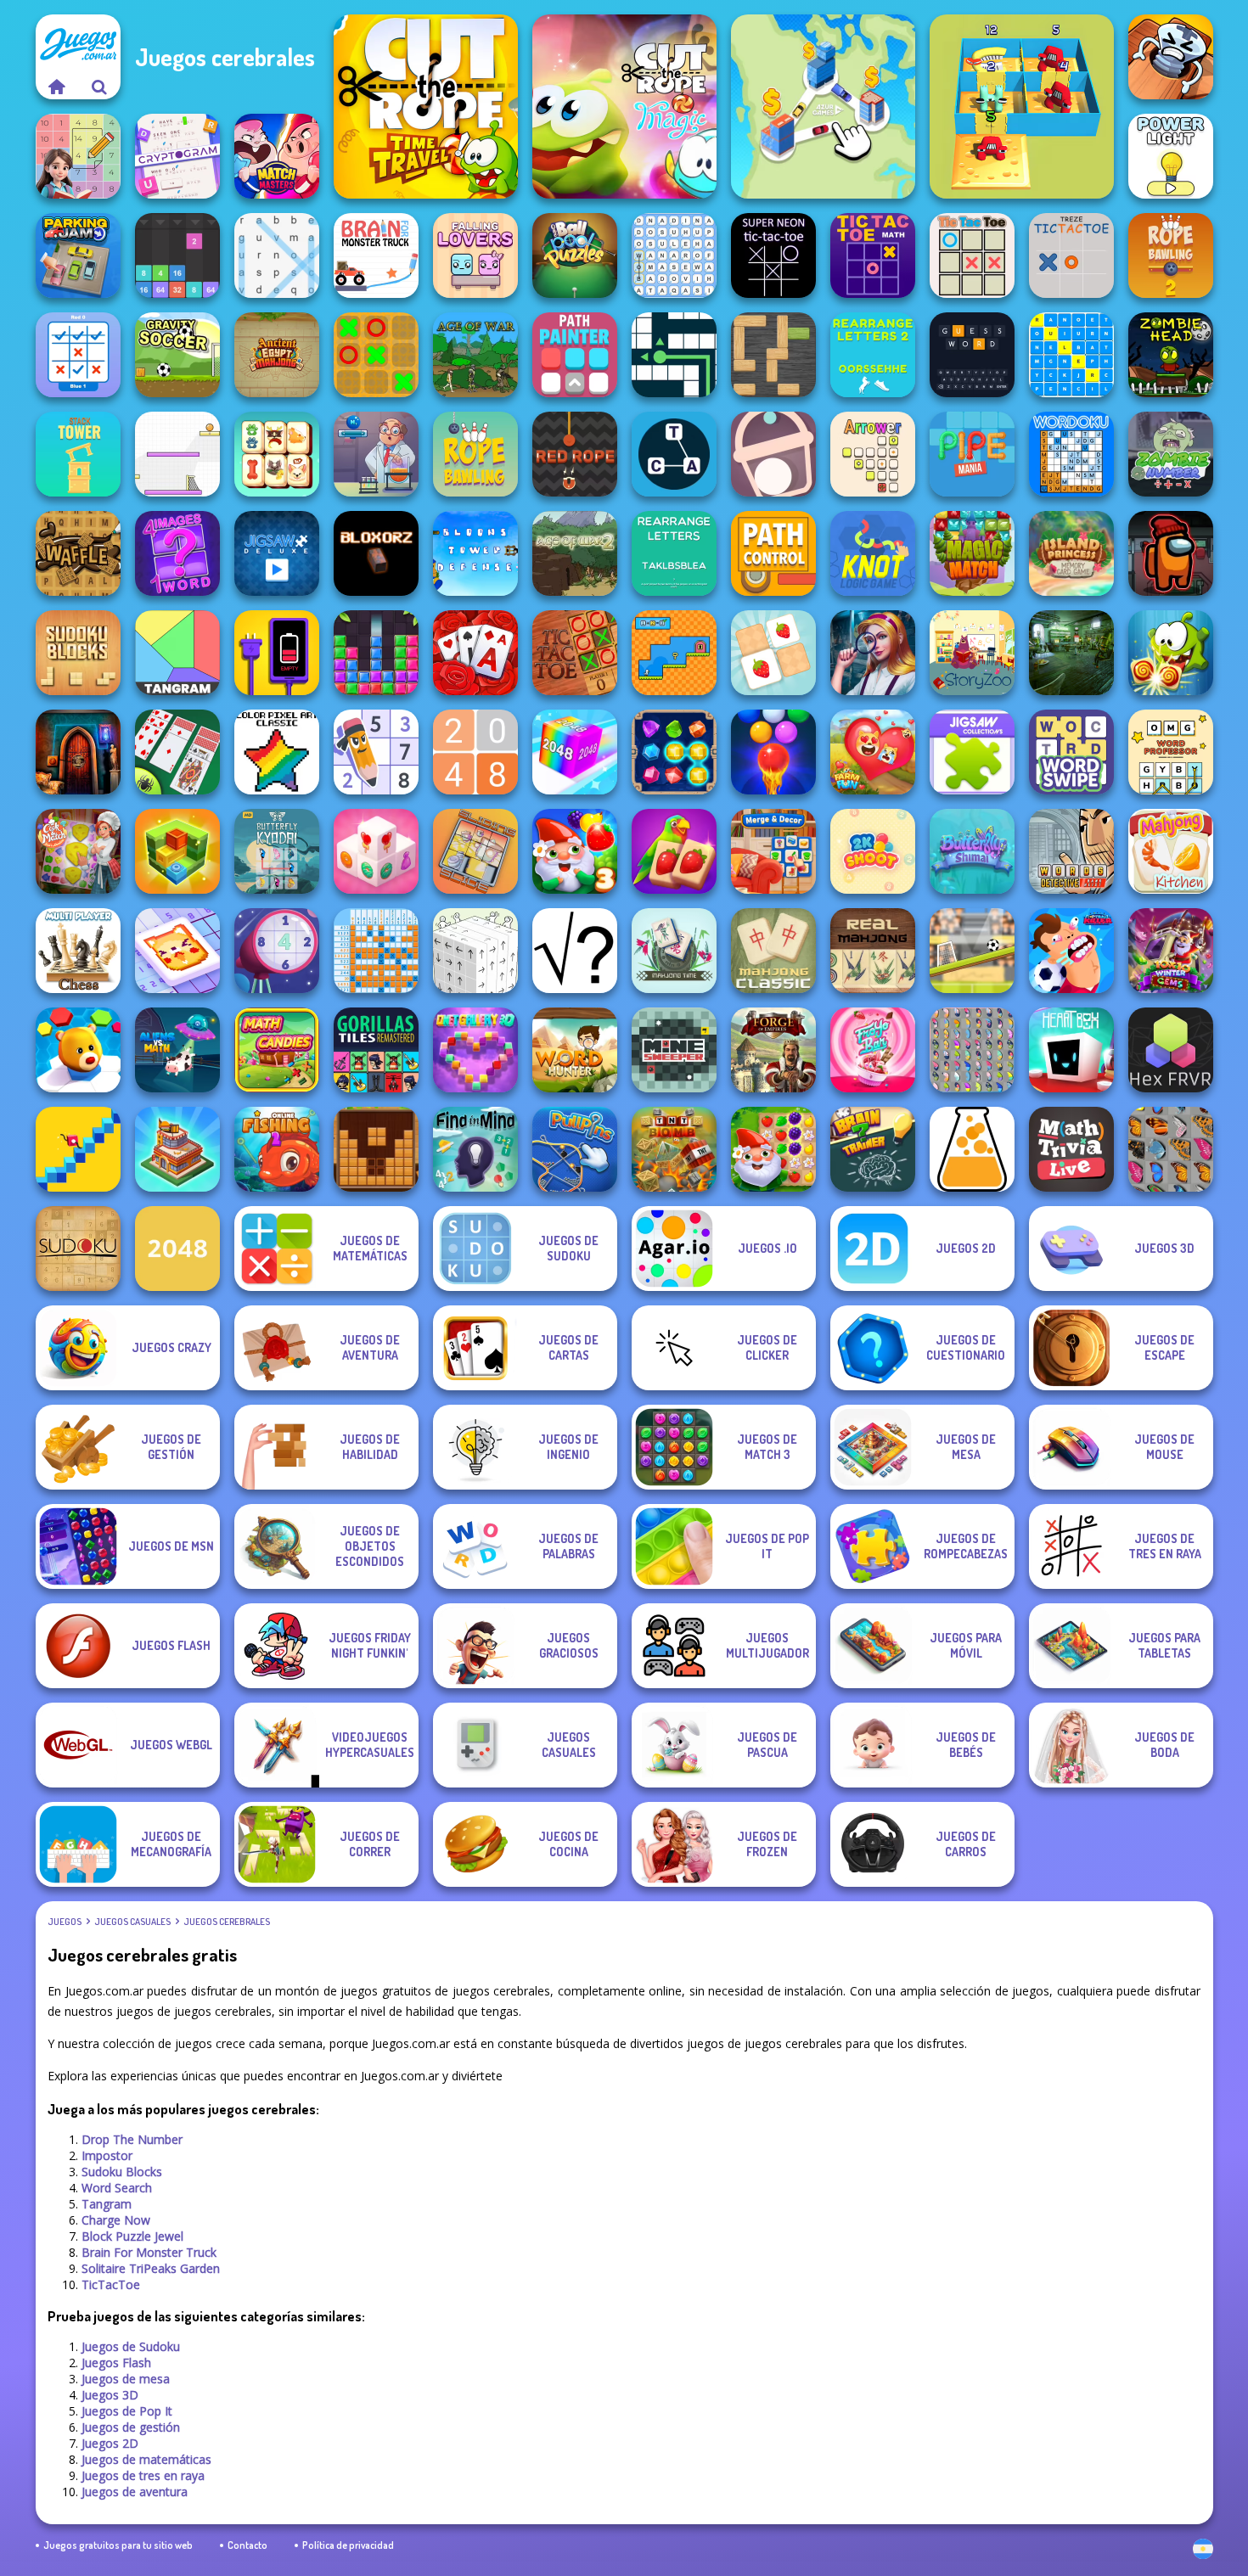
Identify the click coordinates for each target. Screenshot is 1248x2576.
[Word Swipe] (1071, 752)
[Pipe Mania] (972, 454)
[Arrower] (873, 454)
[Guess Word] (972, 355)
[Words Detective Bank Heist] (1071, 851)
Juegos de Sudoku (131, 2346)
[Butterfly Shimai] (972, 851)
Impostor (107, 2155)
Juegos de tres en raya (143, 2475)
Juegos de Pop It (127, 2411)
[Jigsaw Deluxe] (277, 553)
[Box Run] (177, 851)
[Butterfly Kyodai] (1171, 1149)
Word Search (117, 2188)
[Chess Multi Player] (78, 951)
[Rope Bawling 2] (1171, 255)
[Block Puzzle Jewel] (376, 653)
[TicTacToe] (575, 653)
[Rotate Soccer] (972, 951)
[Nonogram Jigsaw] (177, 951)
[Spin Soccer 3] (177, 454)
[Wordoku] (1071, 454)
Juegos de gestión (131, 2427)
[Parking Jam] (78, 255)
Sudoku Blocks (122, 2172)
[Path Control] (773, 553)
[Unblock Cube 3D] (475, 951)
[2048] (177, 1249)
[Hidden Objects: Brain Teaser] (873, 653)
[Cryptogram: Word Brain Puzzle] (177, 156)
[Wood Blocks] (376, 1149)
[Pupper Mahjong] (277, 454)
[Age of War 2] (575, 553)
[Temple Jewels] (674, 752)
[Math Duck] (674, 653)
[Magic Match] (972, 553)
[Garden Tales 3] (575, 851)
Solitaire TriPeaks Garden (151, 2268)
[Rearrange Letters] (674, 553)
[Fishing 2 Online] (277, 1149)
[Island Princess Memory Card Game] (1071, 553)
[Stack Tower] (78, 454)
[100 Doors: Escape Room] (78, 752)
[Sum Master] (78, 156)
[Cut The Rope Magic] (624, 107)
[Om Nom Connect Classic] (1171, 653)
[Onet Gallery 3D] (475, 1050)
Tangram (107, 2204)
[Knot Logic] (873, 553)
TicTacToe (111, 2284)
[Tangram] (177, 653)
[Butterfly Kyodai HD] (277, 851)
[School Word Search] (1071, 355)
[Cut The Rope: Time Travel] (426, 107)
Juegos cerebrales (227, 1922)
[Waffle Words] (78, 553)
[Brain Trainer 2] (873, 1149)
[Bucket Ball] (773, 454)
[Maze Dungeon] (674, 355)
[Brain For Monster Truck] (376, 255)
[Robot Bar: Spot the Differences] (1071, 653)
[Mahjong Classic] (773, 951)
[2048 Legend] (475, 752)
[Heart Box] (1071, 1050)
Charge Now (116, 2220)
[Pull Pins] (575, 1149)
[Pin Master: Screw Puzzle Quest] (1171, 57)
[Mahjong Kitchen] (1171, 851)
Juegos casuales (132, 1922)
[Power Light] (1171, 156)
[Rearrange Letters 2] (873, 355)
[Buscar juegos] (99, 87)
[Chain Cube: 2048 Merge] (575, 752)
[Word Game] (674, 454)
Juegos (65, 1922)
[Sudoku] (78, 1249)
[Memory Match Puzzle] (773, 653)
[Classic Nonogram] (376, 951)
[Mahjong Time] (674, 951)
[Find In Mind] (475, 1149)
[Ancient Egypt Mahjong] (277, 355)
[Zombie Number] (1171, 454)
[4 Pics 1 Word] (177, 553)
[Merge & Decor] (773, 851)
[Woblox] (773, 355)
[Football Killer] (1071, 951)
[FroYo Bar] (873, 1050)
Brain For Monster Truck (149, 2252)
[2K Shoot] (873, 851)
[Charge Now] (277, 653)
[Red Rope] (575, 454)
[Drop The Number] (177, 255)
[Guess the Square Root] (575, 951)
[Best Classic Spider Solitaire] (177, 752)
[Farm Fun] (873, 752)
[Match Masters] (277, 156)
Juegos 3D (110, 2395)
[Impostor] (1171, 553)
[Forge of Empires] (773, 1050)
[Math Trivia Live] (1071, 1149)
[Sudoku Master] (376, 752)
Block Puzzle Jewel (132, 2236)
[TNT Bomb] (674, 1149)
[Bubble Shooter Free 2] (773, 752)
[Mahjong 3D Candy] (376, 851)
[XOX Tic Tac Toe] (376, 355)
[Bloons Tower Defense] (475, 553)
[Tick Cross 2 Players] (78, 355)
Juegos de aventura (135, 2492)
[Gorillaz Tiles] (376, 1050)
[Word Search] (277, 255)
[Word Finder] (674, 255)
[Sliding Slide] (475, 851)
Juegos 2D (110, 2443)
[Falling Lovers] (475, 255)
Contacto (247, 2545)
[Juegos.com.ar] (57, 87)
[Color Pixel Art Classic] (277, 752)
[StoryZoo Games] (972, 653)
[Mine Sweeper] (674, 1050)
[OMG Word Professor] (1171, 752)
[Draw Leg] (78, 1149)
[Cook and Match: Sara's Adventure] (78, 851)
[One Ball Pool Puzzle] (575, 255)
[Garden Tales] (773, 1149)
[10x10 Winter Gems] (1171, 951)
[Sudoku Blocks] (78, 653)
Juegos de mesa (126, 2379)
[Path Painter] (575, 355)
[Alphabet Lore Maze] (1022, 107)
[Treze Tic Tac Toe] (1071, 255)
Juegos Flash (116, 2363)
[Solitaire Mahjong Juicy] (674, 851)
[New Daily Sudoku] (277, 951)
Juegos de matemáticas (146, 2459)
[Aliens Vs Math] (177, 1050)
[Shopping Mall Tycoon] (177, 1149)
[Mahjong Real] (873, 951)
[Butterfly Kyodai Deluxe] (972, 1050)
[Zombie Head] (1171, 355)
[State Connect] (823, 107)
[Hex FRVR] (1171, 1050)
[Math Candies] (277, 1050)
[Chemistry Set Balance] (376, 454)
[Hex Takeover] (78, 1050)
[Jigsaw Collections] (972, 752)
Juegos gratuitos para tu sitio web (118, 2545)
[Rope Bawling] (475, 454)
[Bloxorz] (376, 553)
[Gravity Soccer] (177, 355)
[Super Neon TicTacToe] (773, 255)
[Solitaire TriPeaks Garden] (475, 653)
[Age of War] (475, 355)
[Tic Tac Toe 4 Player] (972, 255)
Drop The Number (132, 2139)
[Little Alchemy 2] (972, 1149)
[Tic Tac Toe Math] (873, 255)
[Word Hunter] (575, 1050)
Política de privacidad (348, 2545)
